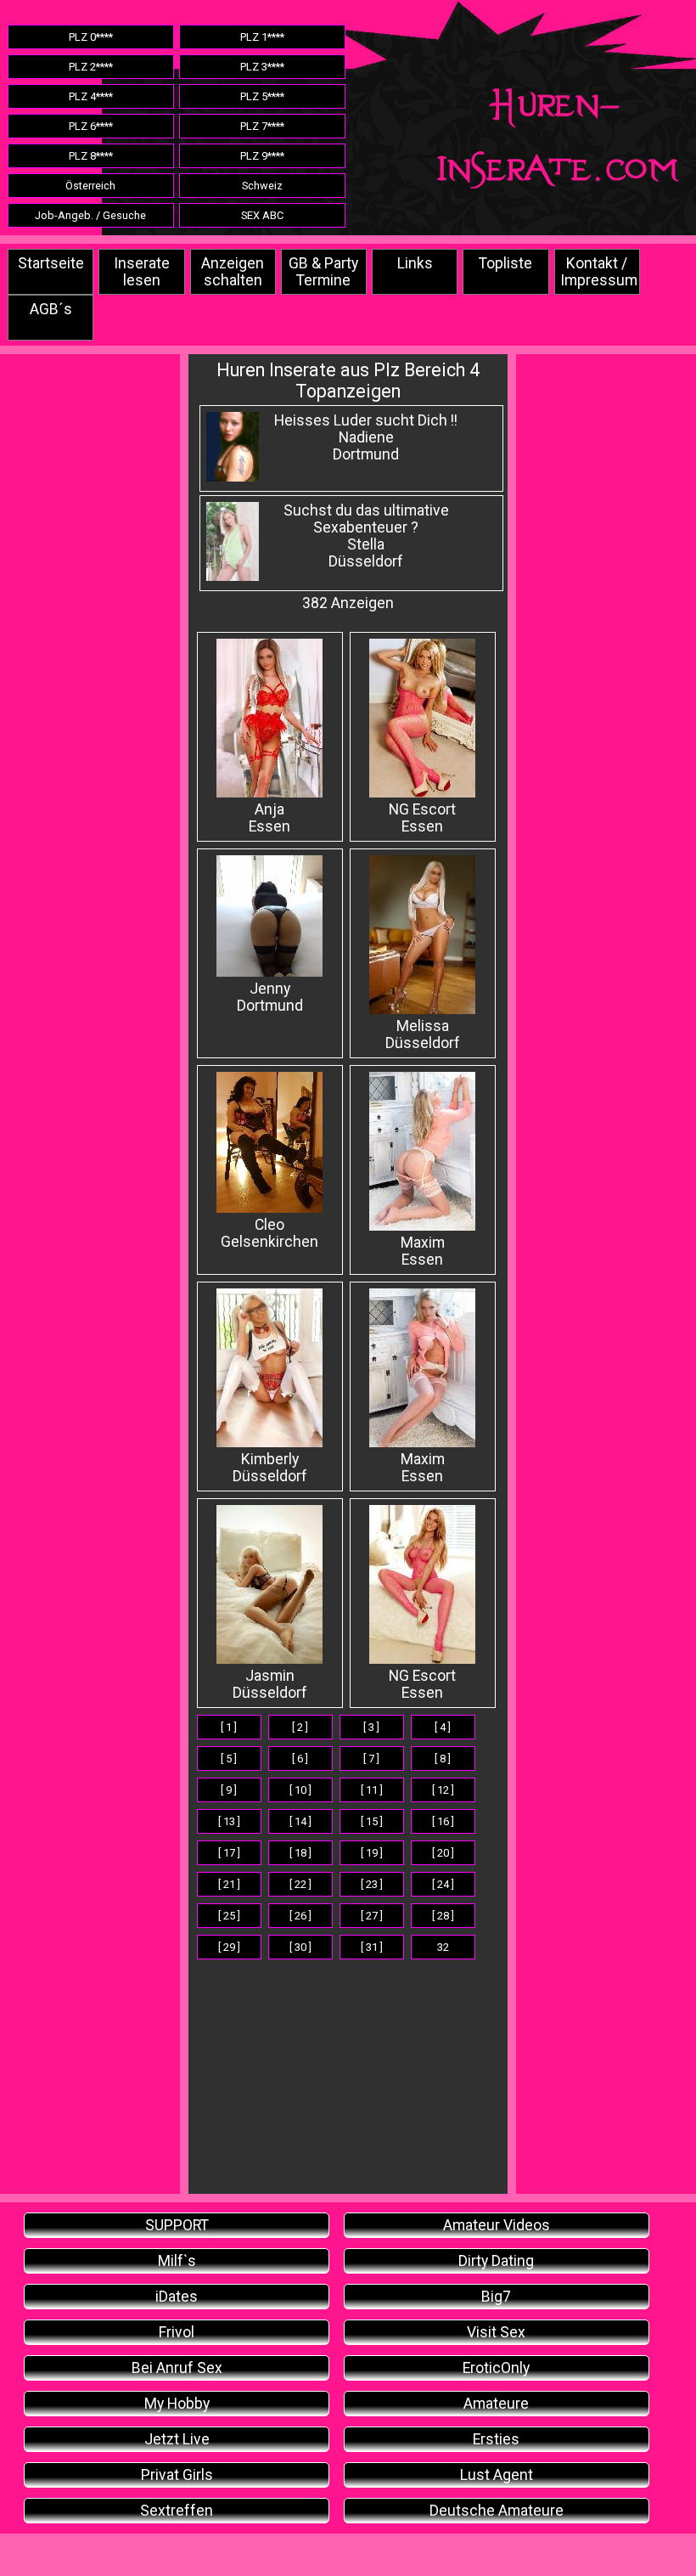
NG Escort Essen (422, 1684)
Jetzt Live (177, 2439)
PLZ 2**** (91, 67)
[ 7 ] (371, 1759)
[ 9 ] (229, 1790)
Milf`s (177, 2261)
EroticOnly (496, 2368)
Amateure (496, 2404)
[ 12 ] (443, 1790)
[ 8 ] (443, 1759)
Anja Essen (269, 818)
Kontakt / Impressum (599, 272)
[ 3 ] (371, 1727)
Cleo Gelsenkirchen (269, 1233)
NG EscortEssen (422, 818)
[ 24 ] (443, 1884)
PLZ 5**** (262, 96)
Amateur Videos (497, 2225)
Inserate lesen (142, 272)
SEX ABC (262, 215)
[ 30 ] (300, 1947)
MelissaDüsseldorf (423, 1034)
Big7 (496, 2297)
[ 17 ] (229, 1853)
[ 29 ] (229, 1947)
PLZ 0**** (91, 37)
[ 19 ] (372, 1853)
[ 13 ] (229, 1821)
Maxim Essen (423, 1251)
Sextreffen (177, 2511)
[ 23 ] (372, 1884)
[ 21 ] (229, 1884)
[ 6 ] (300, 1759)
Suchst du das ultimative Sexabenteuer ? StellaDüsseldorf (366, 536)
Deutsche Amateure (497, 2511)
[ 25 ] (229, 1916)
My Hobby (177, 2404)
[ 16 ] (443, 1821)
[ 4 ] (443, 1727)
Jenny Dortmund (270, 997)
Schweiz (262, 186)
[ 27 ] (372, 1916)
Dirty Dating (496, 2261)
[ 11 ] (372, 1790)
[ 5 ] (229, 1759)
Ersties (496, 2439)
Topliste (505, 263)
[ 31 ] (372, 1947)
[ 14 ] (300, 1821)
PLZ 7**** (262, 126)
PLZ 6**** (91, 126)
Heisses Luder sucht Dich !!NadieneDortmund (366, 437)
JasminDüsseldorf (270, 1684)
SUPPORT (177, 2225)
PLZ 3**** (262, 67)
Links (415, 263)
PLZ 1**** (262, 37)
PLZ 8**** (91, 156)
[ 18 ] (300, 1853)
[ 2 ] (300, 1727)
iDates (177, 2297)
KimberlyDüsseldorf (270, 1468)
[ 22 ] (300, 1884)
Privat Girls (177, 2475)
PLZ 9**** (262, 156)
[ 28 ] (443, 1916)
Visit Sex (496, 2332)
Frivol (177, 2332)
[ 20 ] (443, 1853)
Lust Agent (497, 2475)
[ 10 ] (300, 1790)
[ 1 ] (229, 1727)
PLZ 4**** (91, 96)
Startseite (51, 263)
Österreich (90, 186)
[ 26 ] (300, 1916)
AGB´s (51, 309)
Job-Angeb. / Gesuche (90, 215)
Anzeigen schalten (233, 272)
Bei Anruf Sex (177, 2368)
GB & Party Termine (323, 272)
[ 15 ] (372, 1821)
